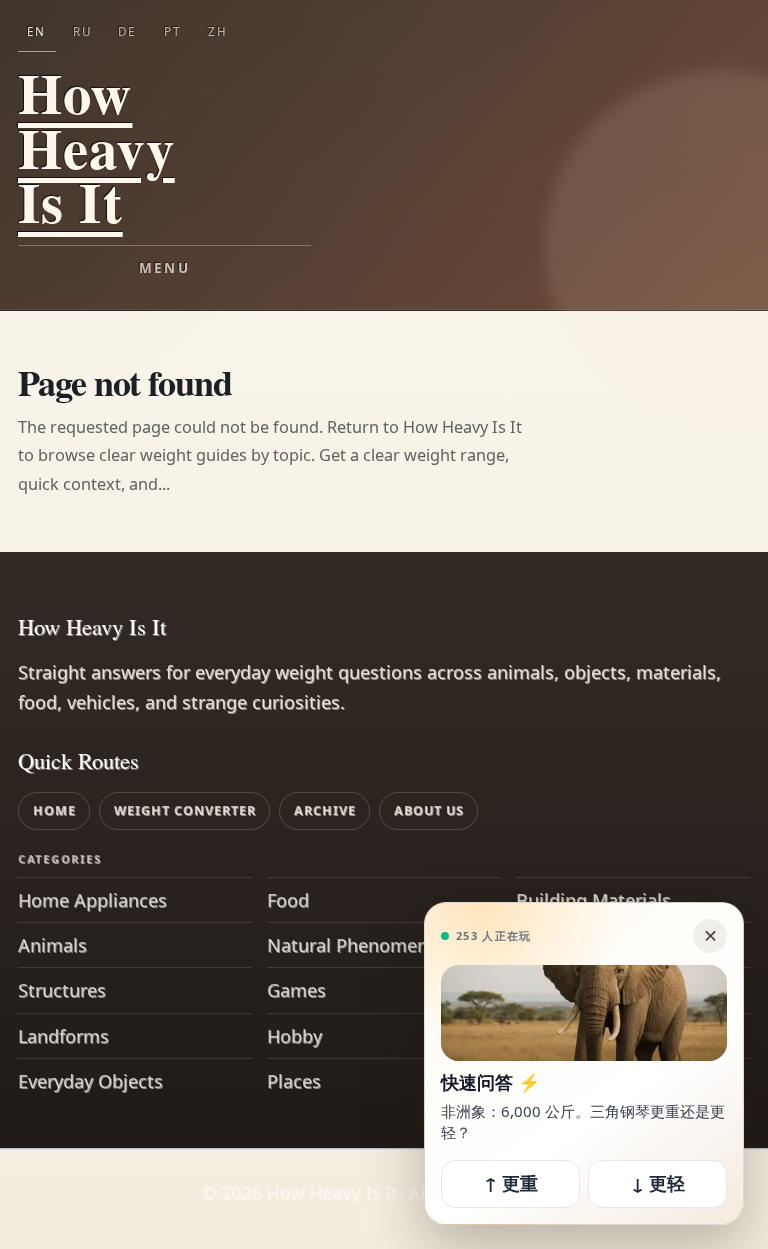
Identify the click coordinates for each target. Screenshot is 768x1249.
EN (36, 31)
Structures (62, 990)
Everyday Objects (90, 1081)
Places (294, 1081)
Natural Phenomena (352, 945)
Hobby (294, 1036)
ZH (218, 31)
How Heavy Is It (96, 147)
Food (288, 900)
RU (82, 31)
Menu (164, 268)
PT (172, 31)
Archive (325, 810)
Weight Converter (185, 810)
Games (296, 990)
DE (127, 31)
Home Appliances (92, 900)
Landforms (63, 1036)
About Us (429, 810)
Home (54, 810)
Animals (52, 945)
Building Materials (593, 900)
